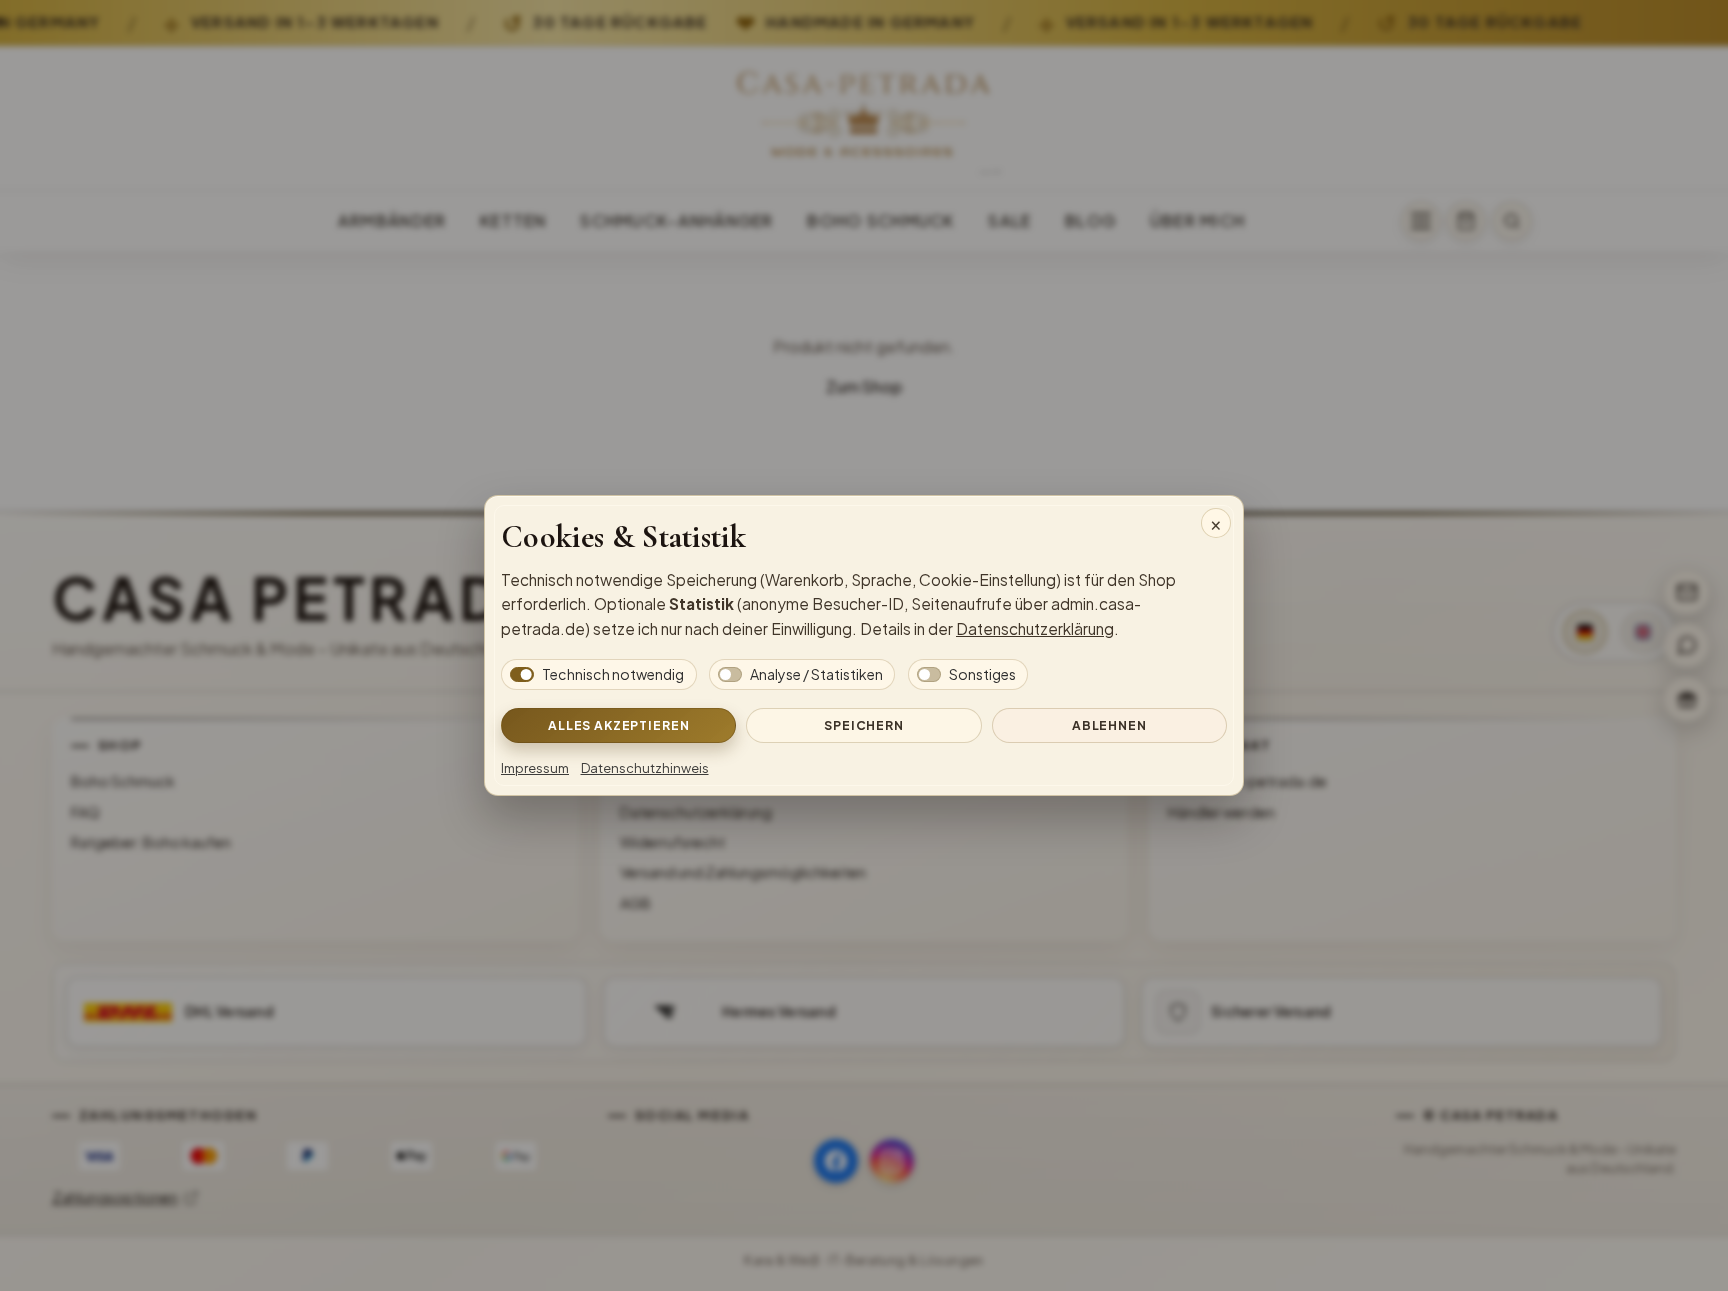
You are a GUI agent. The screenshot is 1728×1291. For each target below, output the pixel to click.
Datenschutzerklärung (1035, 628)
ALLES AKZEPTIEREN (618, 725)
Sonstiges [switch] (982, 674)
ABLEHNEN (1109, 725)
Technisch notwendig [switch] (613, 674)
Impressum (535, 768)
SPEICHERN (864, 725)
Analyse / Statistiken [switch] (816, 674)
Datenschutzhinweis (645, 768)
